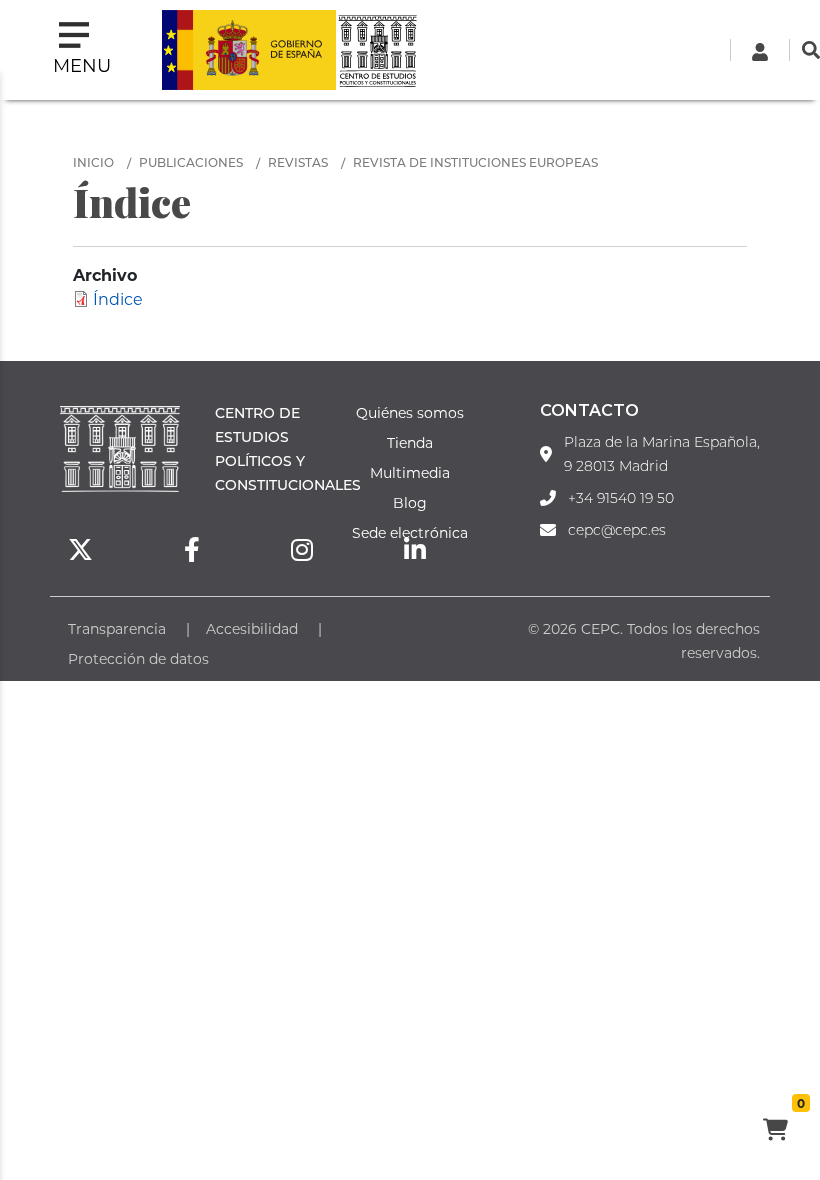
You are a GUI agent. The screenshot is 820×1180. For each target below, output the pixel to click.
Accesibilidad (252, 628)
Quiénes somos (410, 412)
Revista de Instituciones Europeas (475, 162)
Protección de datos (138, 658)
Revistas (298, 162)
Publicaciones (191, 162)
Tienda (410, 442)
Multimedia (410, 472)
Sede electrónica (410, 532)
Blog (410, 502)
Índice (118, 298)
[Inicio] (377, 50)
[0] (775, 1132)
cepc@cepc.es (617, 530)
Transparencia (117, 628)
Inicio (93, 162)
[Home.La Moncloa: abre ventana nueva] (249, 50)
